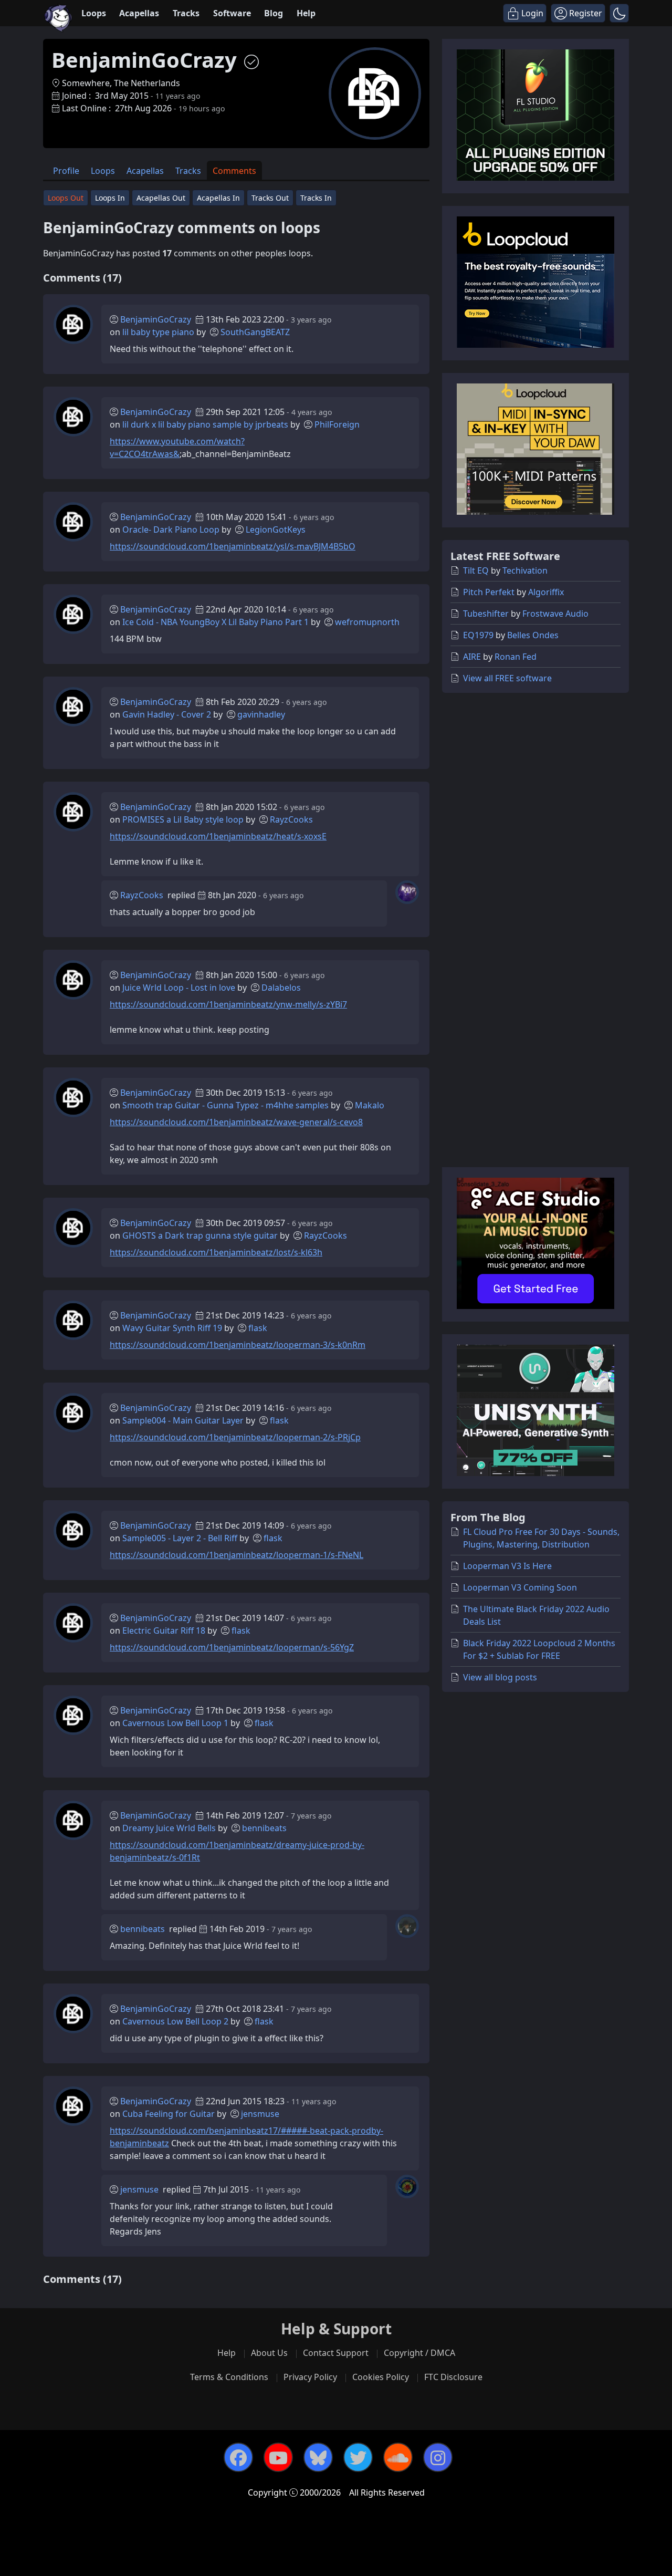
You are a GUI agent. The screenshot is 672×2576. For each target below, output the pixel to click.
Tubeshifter (486, 614)
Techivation (525, 570)
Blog (274, 13)
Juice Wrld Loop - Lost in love (179, 988)
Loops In (110, 198)
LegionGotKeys (276, 529)
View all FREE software (507, 678)
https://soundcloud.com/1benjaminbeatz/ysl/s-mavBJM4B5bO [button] (233, 546)
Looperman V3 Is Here (507, 1566)
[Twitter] (358, 2457)
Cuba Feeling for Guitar (169, 2114)
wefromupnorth (367, 622)
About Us (269, 2353)
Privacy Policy (310, 2377)
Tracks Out (270, 198)
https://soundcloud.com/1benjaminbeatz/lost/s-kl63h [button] (216, 1252)
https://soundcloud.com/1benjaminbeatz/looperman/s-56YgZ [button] (232, 1647)
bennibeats (264, 1828)
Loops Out (66, 198)
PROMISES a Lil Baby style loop (183, 819)
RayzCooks (291, 819)
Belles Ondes (533, 635)
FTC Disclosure (453, 2377)
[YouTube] (278, 2457)
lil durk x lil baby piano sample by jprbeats (205, 424)
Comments (234, 171)
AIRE (472, 657)
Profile (66, 171)
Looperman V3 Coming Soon (520, 1587)
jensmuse (260, 2114)
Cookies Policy (381, 2377)
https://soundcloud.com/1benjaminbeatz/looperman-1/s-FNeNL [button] (237, 1555)
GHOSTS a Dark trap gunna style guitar (200, 1235)
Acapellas (139, 13)
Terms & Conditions (229, 2377)
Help (306, 13)
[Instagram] (438, 2457)
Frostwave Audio (555, 614)
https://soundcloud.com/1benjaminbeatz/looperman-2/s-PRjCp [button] (235, 1437)
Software (232, 13)
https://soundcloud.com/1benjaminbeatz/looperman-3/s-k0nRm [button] (238, 1345)
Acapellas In (218, 198)
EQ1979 (478, 635)
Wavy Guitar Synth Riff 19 (172, 1328)
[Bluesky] (318, 2457)
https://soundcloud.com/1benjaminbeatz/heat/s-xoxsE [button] (218, 836)
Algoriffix (546, 592)
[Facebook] (238, 2457)
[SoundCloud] (398, 2457)
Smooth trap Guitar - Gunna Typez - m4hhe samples (225, 1105)
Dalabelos (281, 988)
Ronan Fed (516, 657)
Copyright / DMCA (419, 2353)
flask (258, 1328)
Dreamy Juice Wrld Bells (169, 1828)
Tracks (186, 13)
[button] (619, 13)
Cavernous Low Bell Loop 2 (175, 2021)
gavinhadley (261, 714)
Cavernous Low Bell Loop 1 (175, 1723)
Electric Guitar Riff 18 (164, 1630)
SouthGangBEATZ (255, 332)
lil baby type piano (158, 332)
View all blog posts (500, 1677)
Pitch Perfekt (489, 592)
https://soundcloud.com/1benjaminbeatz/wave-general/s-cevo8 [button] (236, 1122)
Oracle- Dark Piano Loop (171, 529)
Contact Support (336, 2353)
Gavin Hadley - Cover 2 (167, 714)
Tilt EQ (476, 570)
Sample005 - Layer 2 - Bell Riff (180, 1538)
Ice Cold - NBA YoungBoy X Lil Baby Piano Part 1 (216, 622)
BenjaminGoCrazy (156, 319)
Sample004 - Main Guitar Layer (183, 1420)
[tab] (66, 170)
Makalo (370, 1105)
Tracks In (316, 198)
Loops (94, 13)
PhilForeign (337, 424)
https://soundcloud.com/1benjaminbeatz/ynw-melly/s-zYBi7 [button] (228, 1004)
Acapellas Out (161, 198)
